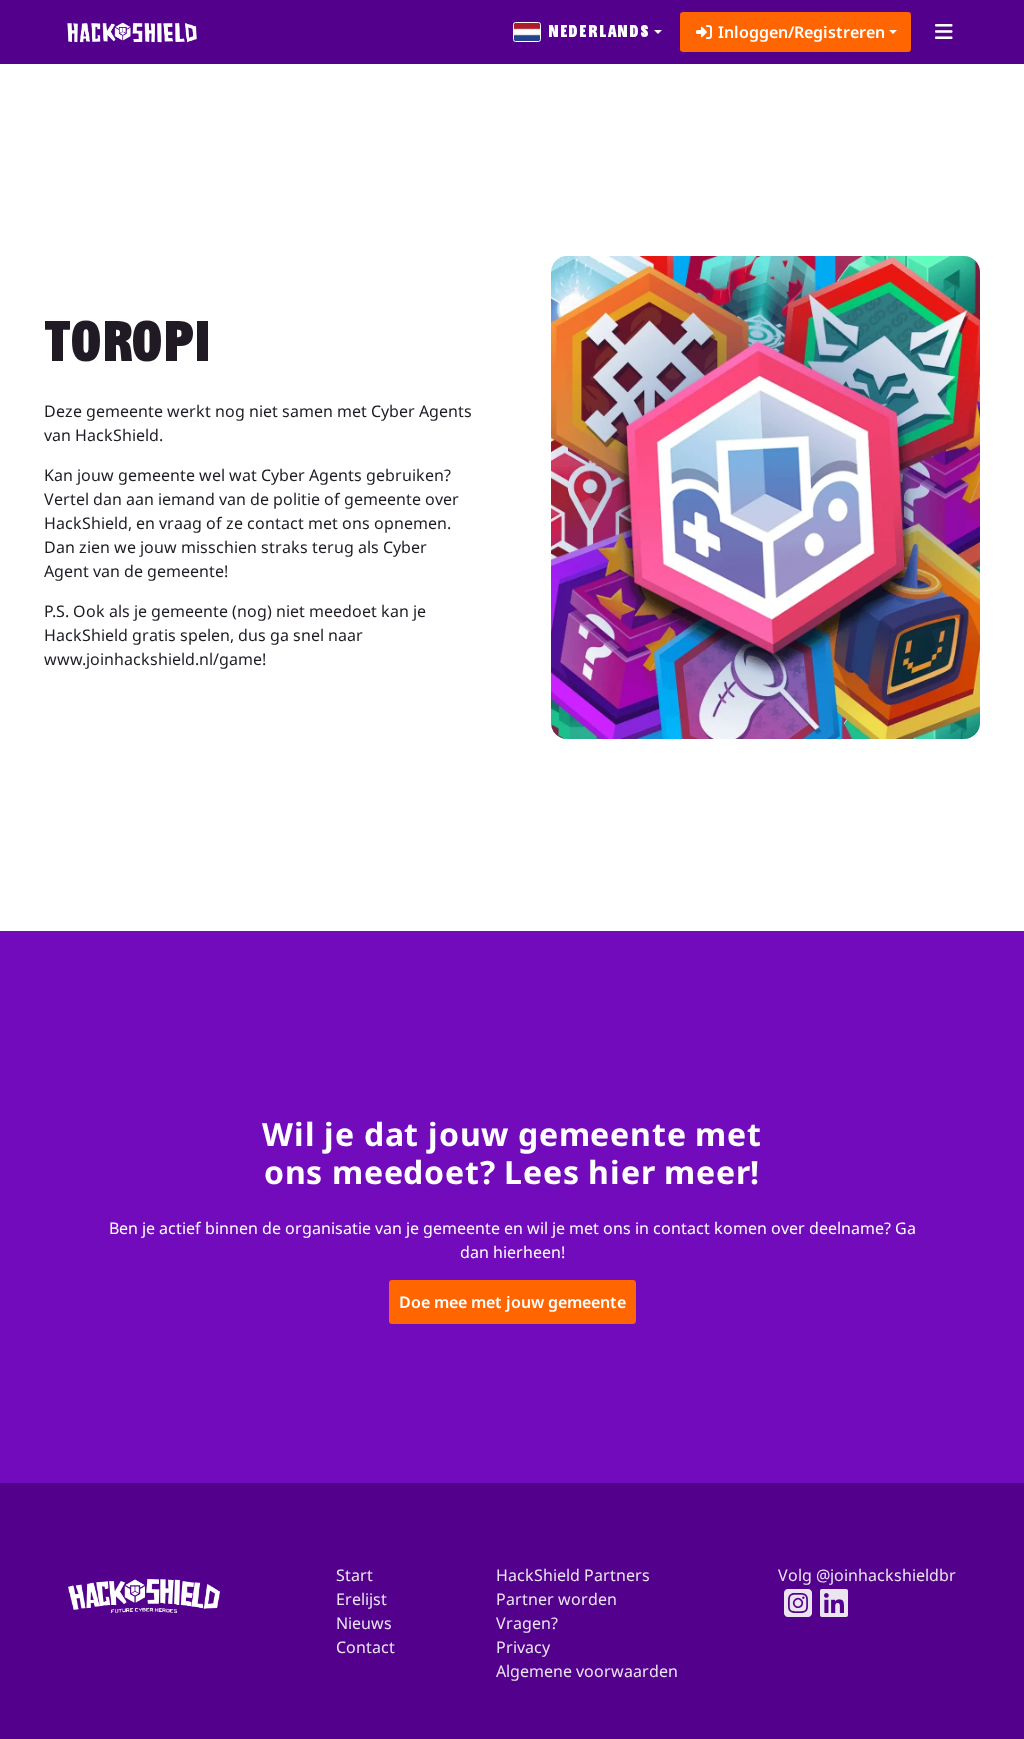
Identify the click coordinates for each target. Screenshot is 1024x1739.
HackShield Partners (573, 1575)
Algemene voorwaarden (587, 1671)
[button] (588, 32)
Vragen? (527, 1623)
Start (354, 1575)
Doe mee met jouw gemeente (512, 1301)
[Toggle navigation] (943, 32)
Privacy (523, 1647)
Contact (365, 1647)
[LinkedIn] (828, 1603)
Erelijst (361, 1599)
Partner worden (556, 1599)
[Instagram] (792, 1603)
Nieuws (364, 1623)
